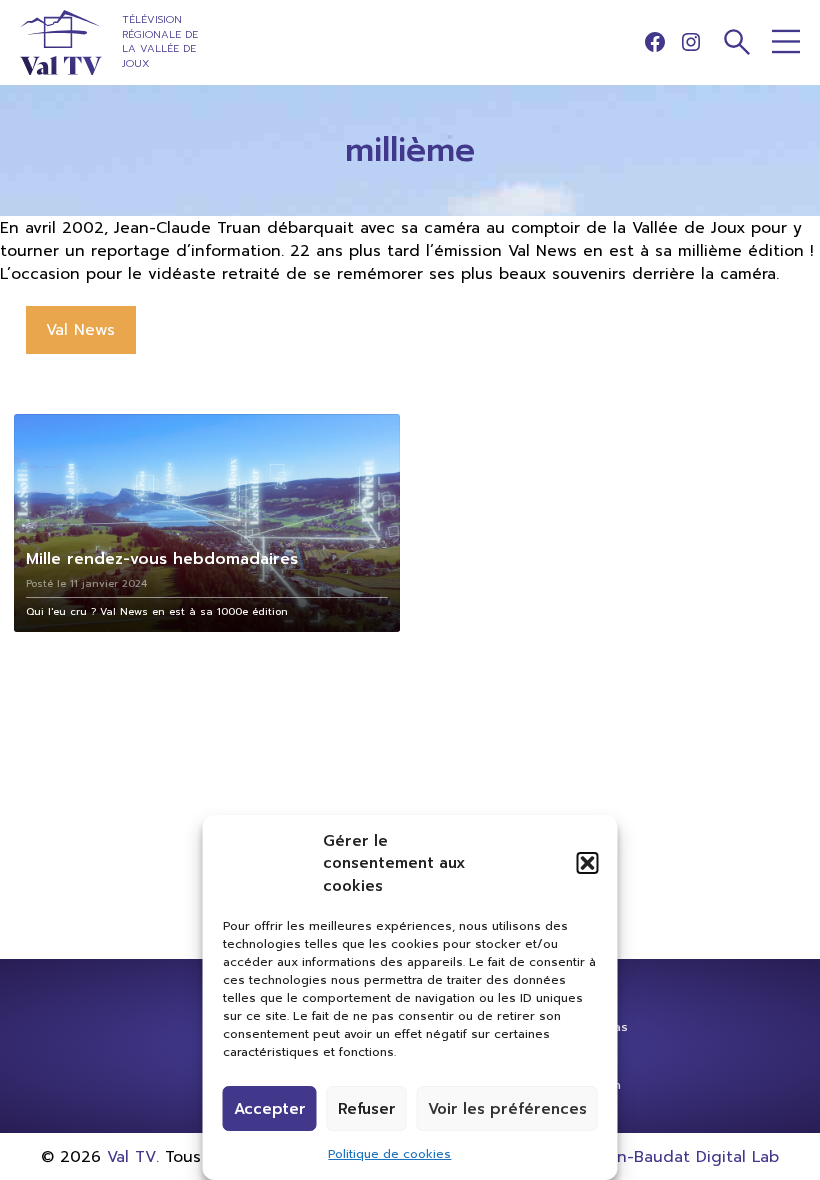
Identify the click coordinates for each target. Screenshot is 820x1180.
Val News (80, 329)
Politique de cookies (389, 1154)
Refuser (367, 1109)
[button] (588, 863)
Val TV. (133, 1156)
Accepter (270, 1109)
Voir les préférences (507, 1109)
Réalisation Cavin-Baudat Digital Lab (637, 1156)
